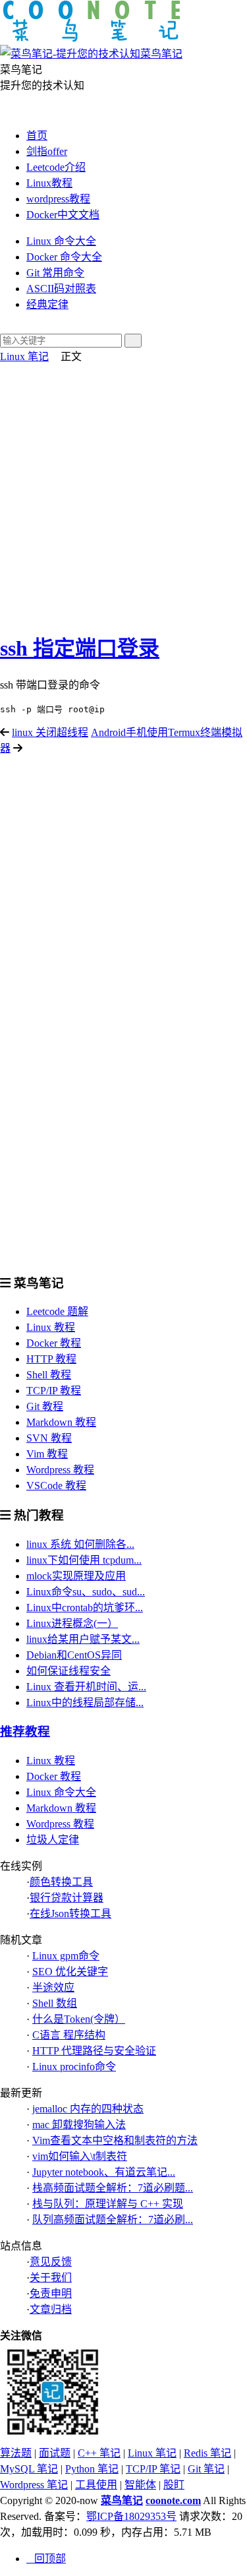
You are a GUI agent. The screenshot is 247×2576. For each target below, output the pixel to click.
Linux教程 (49, 183)
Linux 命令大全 (61, 241)
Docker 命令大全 (64, 257)
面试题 (55, 2453)
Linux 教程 (51, 1327)
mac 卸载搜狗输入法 (79, 2125)
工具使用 (96, 2485)
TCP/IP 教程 (54, 1391)
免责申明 (51, 2293)
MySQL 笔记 (29, 2469)
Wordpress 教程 (60, 1470)
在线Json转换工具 (70, 1914)
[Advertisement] (123, 494)
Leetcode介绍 (56, 167)
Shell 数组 (55, 2003)
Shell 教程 (49, 1375)
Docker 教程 (54, 1343)
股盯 (174, 2485)
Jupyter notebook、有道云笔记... (104, 2172)
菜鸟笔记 (122, 2500)
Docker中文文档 (63, 215)
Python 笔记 (92, 2469)
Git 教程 (45, 1406)
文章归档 (51, 2309)
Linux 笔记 (24, 356)
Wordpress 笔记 (34, 2485)
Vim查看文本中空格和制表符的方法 (115, 2140)
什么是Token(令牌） (79, 2019)
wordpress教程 (58, 199)
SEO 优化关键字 (70, 1972)
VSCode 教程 (56, 1486)
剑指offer (47, 151)
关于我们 (51, 2278)
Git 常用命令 (55, 273)
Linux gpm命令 (66, 1956)
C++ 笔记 (99, 2453)
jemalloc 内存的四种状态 (88, 2109)
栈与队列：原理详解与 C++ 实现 (108, 2204)
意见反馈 (51, 2262)
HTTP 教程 (51, 1359)
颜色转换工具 (61, 1882)
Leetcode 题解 (57, 1311)
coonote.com (173, 2500)
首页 (37, 136)
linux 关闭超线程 (50, 732)
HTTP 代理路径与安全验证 (94, 2051)
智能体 (140, 2485)
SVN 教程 (49, 1438)
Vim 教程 (47, 1454)
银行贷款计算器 (67, 1898)
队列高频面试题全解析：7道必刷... (113, 2220)
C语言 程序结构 (69, 2035)
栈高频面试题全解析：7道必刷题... (113, 2188)
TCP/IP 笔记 (153, 2469)
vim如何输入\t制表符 (80, 2156)
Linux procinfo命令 (74, 2067)
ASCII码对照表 (61, 289)
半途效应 (53, 1987)
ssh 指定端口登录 (80, 648)
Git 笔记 (206, 2469)
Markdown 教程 (61, 1422)
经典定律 (47, 304)
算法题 (16, 2453)
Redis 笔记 (207, 2453)
